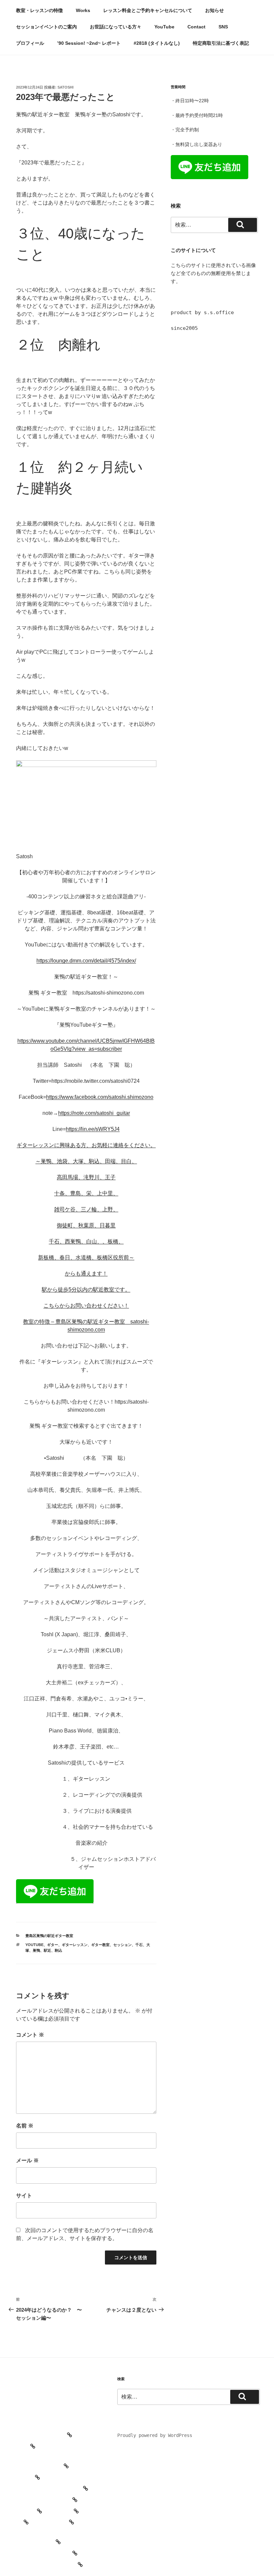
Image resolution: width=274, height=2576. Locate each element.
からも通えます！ (86, 1273)
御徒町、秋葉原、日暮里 (86, 1225)
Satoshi (65, 87)
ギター (53, 1945)
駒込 (58, 1950)
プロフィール (30, 43)
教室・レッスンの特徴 (39, 10)
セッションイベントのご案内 (46, 27)
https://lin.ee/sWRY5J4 (93, 1129)
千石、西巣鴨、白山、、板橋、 (86, 1241)
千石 (139, 1945)
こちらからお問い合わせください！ (86, 1306)
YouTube (164, 27)
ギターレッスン (75, 1945)
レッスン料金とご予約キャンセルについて (148, 10)
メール (27, 2160)
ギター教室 (100, 1945)
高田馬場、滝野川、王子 (86, 1177)
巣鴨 (36, 1950)
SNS (223, 27)
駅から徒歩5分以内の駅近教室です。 (86, 1290)
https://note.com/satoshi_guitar (94, 1113)
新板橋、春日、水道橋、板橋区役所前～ (86, 1257)
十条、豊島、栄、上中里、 (86, 1193)
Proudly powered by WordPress (155, 2435)
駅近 (47, 1950)
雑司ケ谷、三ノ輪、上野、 (86, 1209)
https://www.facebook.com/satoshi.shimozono (100, 1097)
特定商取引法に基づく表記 (221, 43)
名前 (25, 2126)
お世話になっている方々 (116, 27)
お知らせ (215, 10)
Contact (196, 27)
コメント (30, 2035)
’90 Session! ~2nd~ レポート (89, 43)
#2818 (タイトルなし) (157, 43)
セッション (122, 1945)
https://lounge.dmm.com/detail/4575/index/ (86, 961)
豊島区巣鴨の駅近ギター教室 (49, 1936)
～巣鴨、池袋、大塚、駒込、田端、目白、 (86, 1161)
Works (83, 10)
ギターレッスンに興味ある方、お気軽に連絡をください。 (86, 1145)
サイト (24, 2196)
